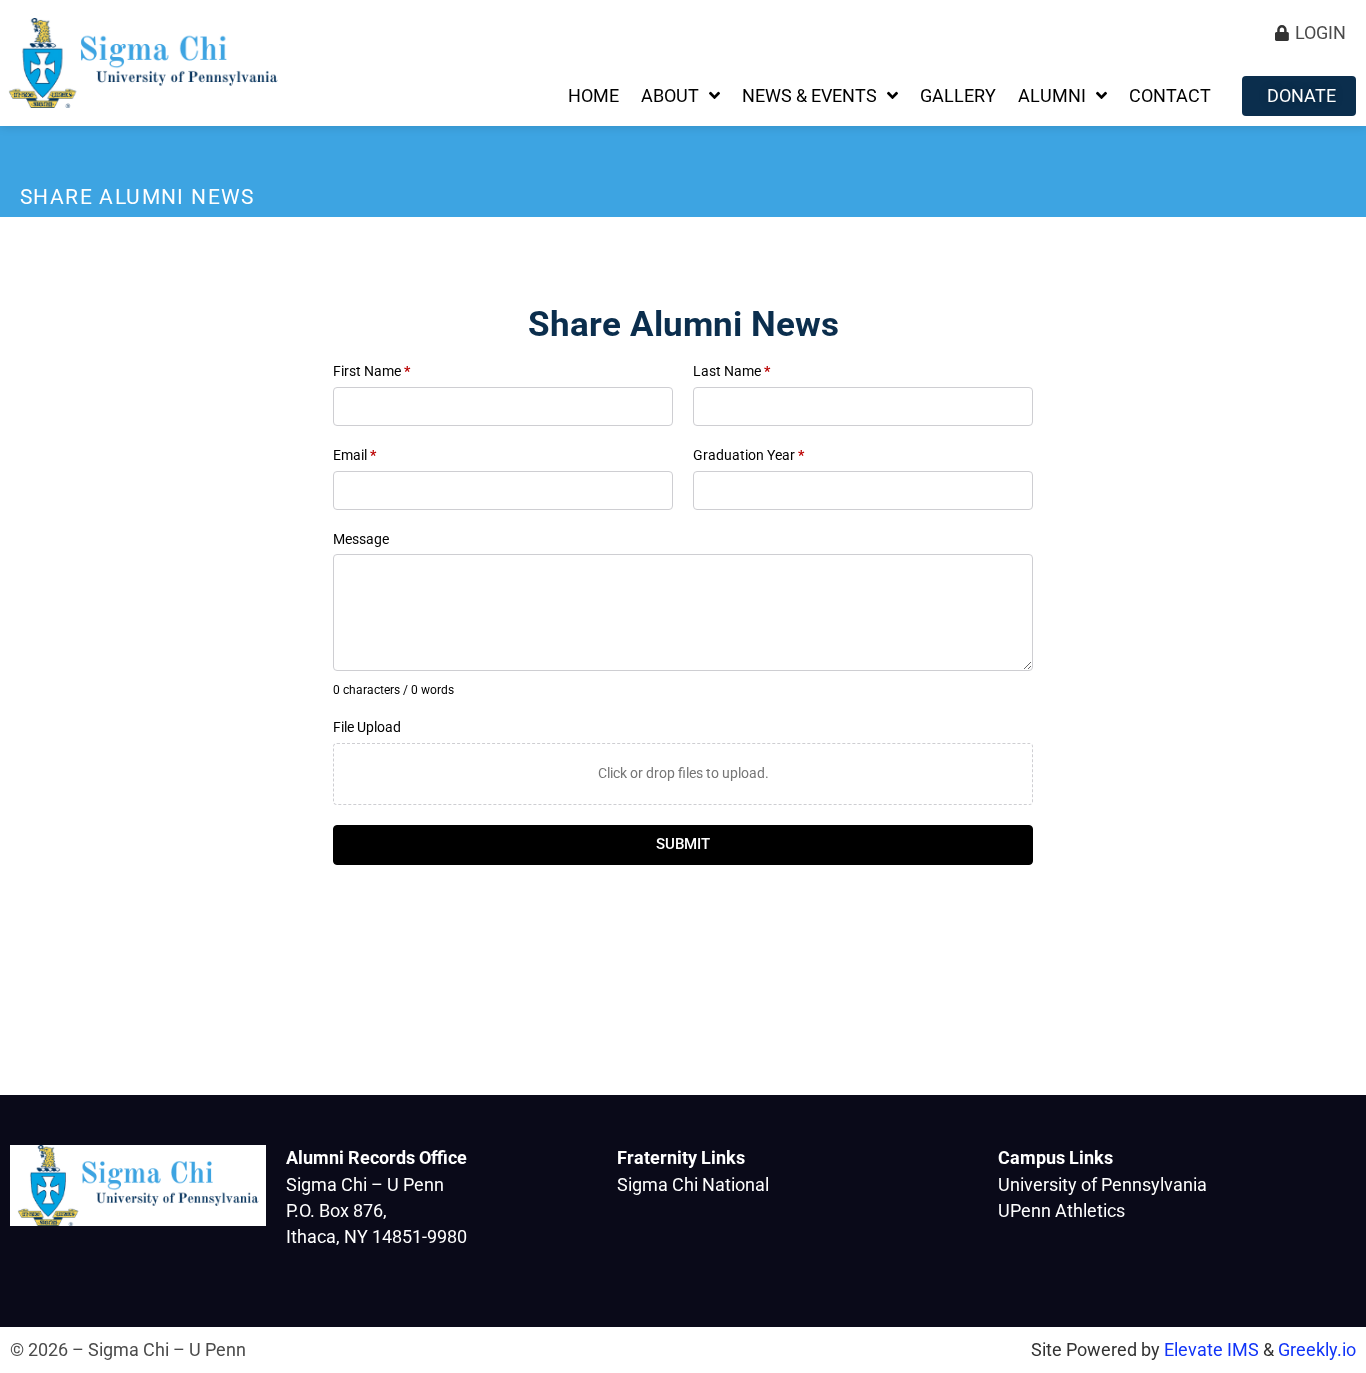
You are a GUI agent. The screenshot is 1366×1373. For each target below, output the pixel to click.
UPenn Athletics (1061, 1211)
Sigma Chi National (693, 1185)
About (670, 96)
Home (593, 96)
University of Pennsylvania (1102, 1185)
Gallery (958, 96)
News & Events (809, 96)
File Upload (367, 727)
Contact (1170, 96)
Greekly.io (1317, 1350)
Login (1320, 33)
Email (354, 455)
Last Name (731, 371)
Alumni (1052, 96)
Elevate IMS (1211, 1350)
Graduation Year (748, 455)
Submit (683, 844)
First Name (371, 371)
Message (361, 539)
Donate (1301, 96)
